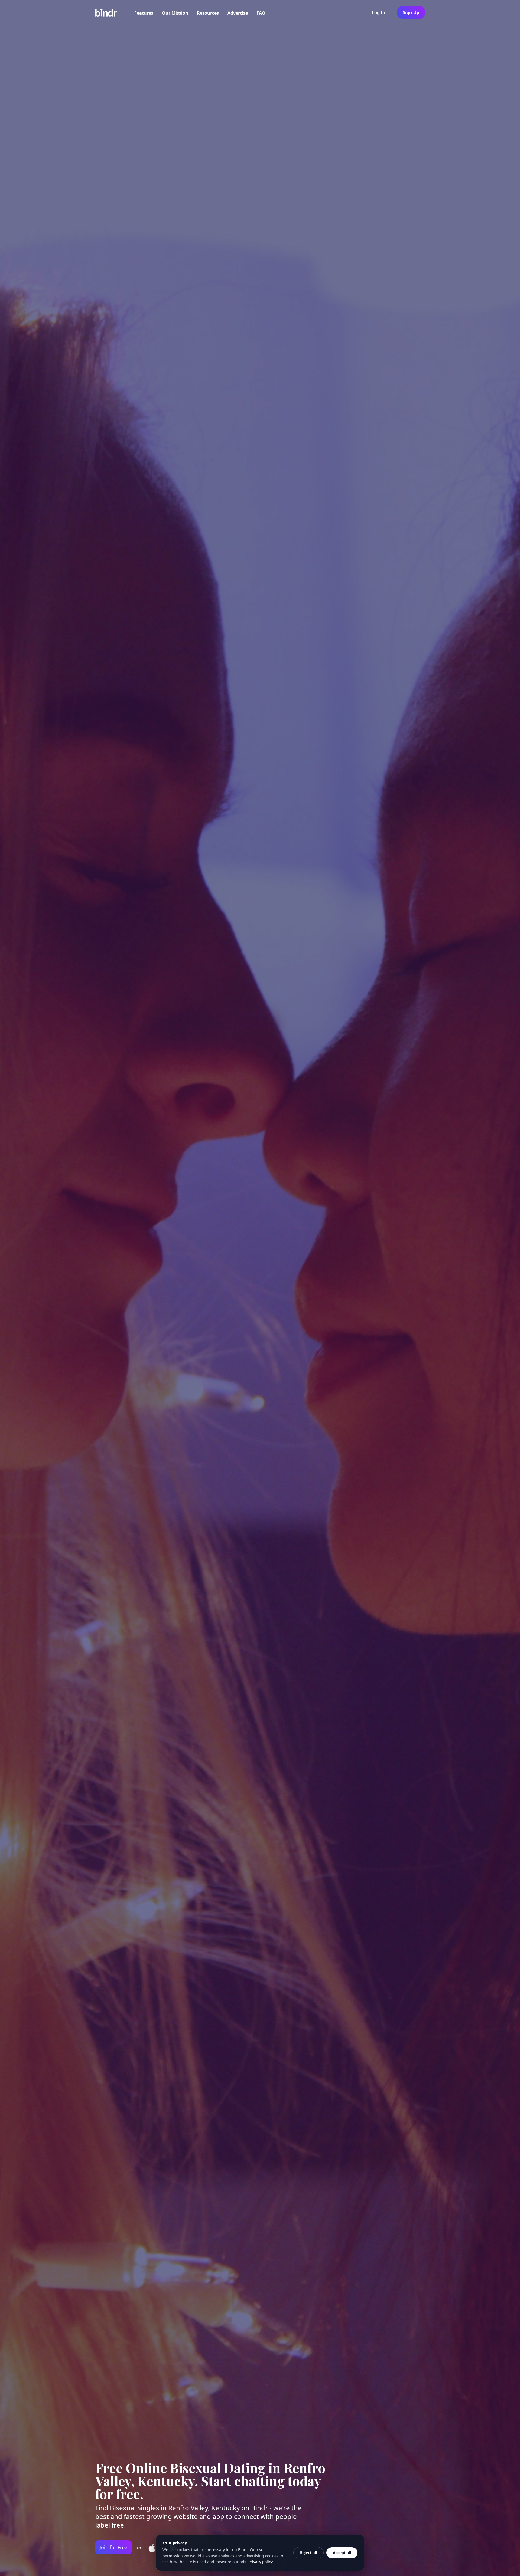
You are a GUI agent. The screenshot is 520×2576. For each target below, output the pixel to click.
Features (144, 13)
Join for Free (113, 2547)
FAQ (261, 13)
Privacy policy (261, 2562)
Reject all (308, 2553)
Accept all (342, 2553)
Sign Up (411, 12)
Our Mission (175, 13)
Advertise (238, 13)
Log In (379, 12)
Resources (208, 13)
